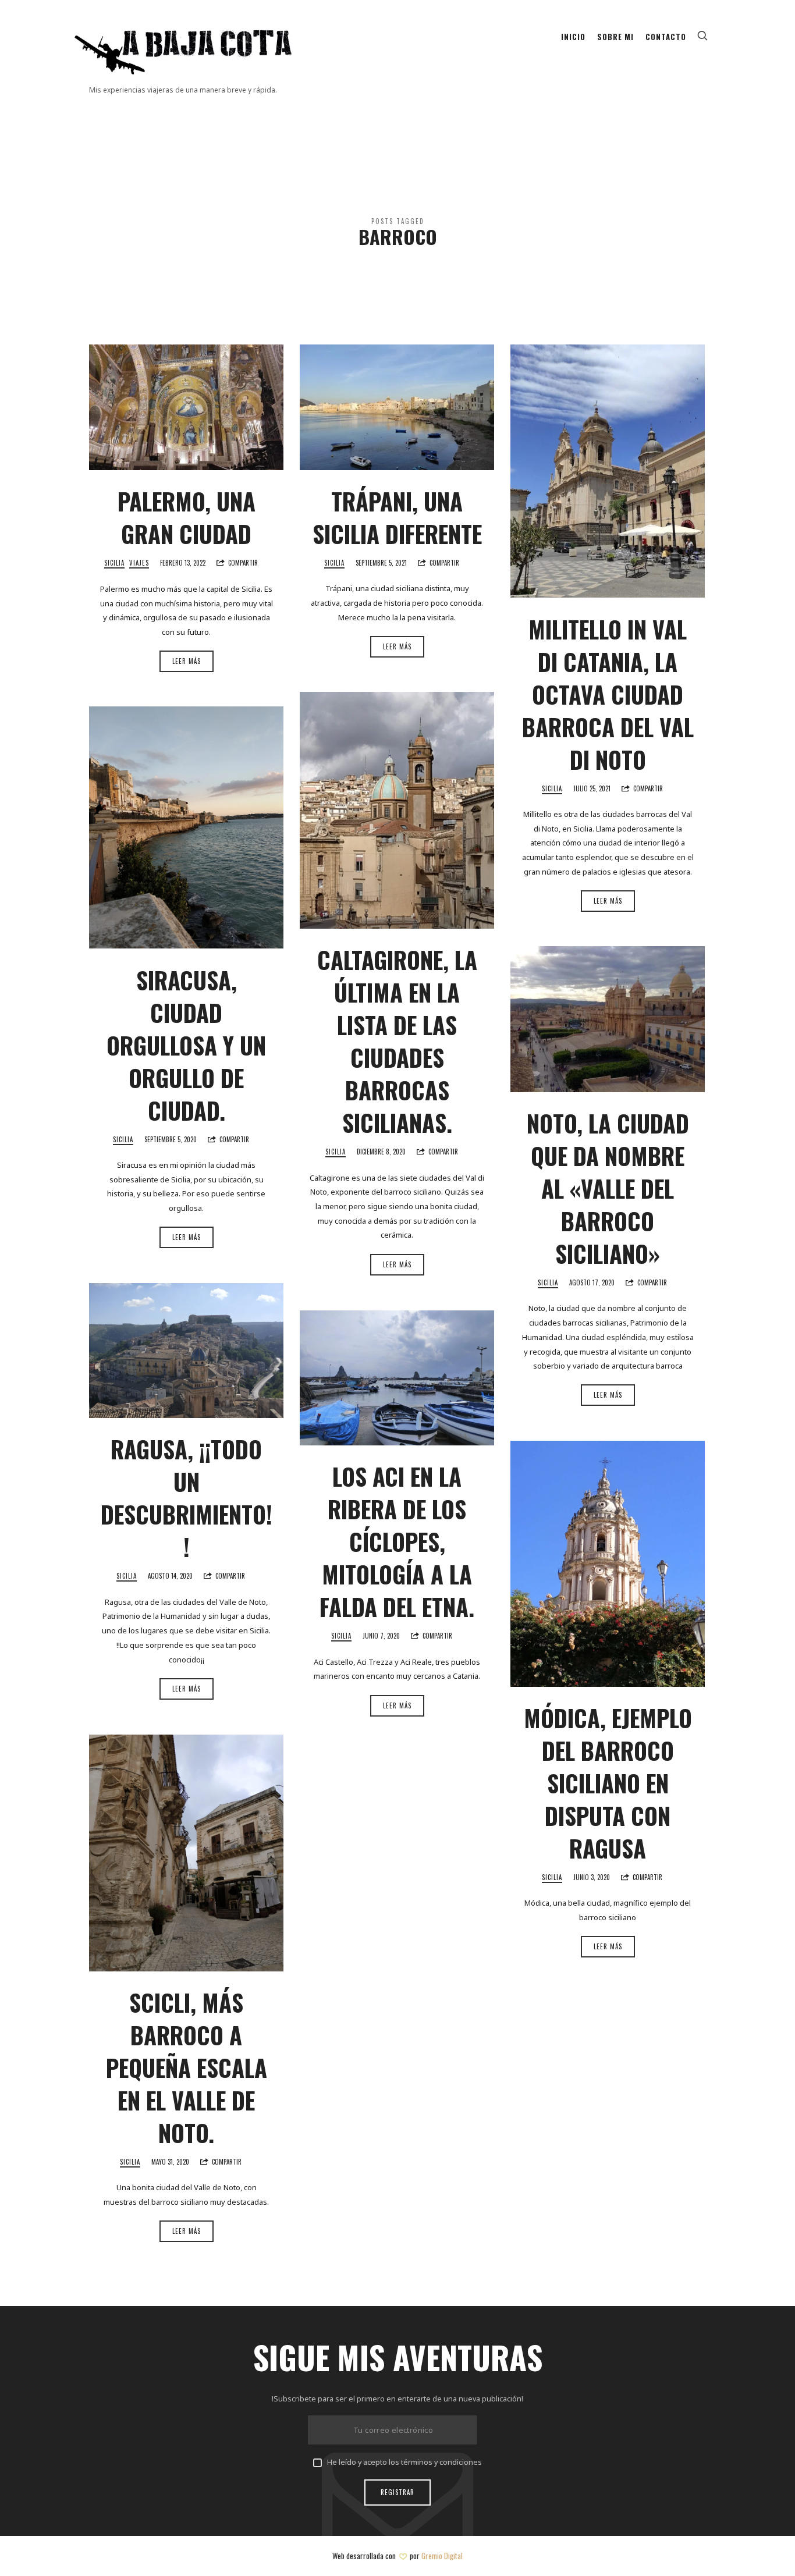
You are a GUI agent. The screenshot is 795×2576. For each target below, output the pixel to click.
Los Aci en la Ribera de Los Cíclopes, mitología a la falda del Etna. (397, 1541)
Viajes (139, 563)
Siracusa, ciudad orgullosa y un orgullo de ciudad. (186, 1045)
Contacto (666, 37)
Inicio (573, 37)
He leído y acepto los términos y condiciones (404, 2462)
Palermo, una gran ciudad (187, 517)
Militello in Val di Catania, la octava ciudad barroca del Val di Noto (608, 694)
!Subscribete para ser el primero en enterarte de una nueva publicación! (397, 2399)
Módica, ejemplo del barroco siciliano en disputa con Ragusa (608, 1783)
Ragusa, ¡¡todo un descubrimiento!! (187, 1498)
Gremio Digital (442, 2556)
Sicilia (114, 563)
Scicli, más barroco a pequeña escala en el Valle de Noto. (187, 2067)
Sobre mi (615, 37)
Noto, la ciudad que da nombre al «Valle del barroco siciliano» (608, 1188)
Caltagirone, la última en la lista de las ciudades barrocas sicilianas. (397, 1041)
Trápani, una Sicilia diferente (397, 517)
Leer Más (187, 661)
